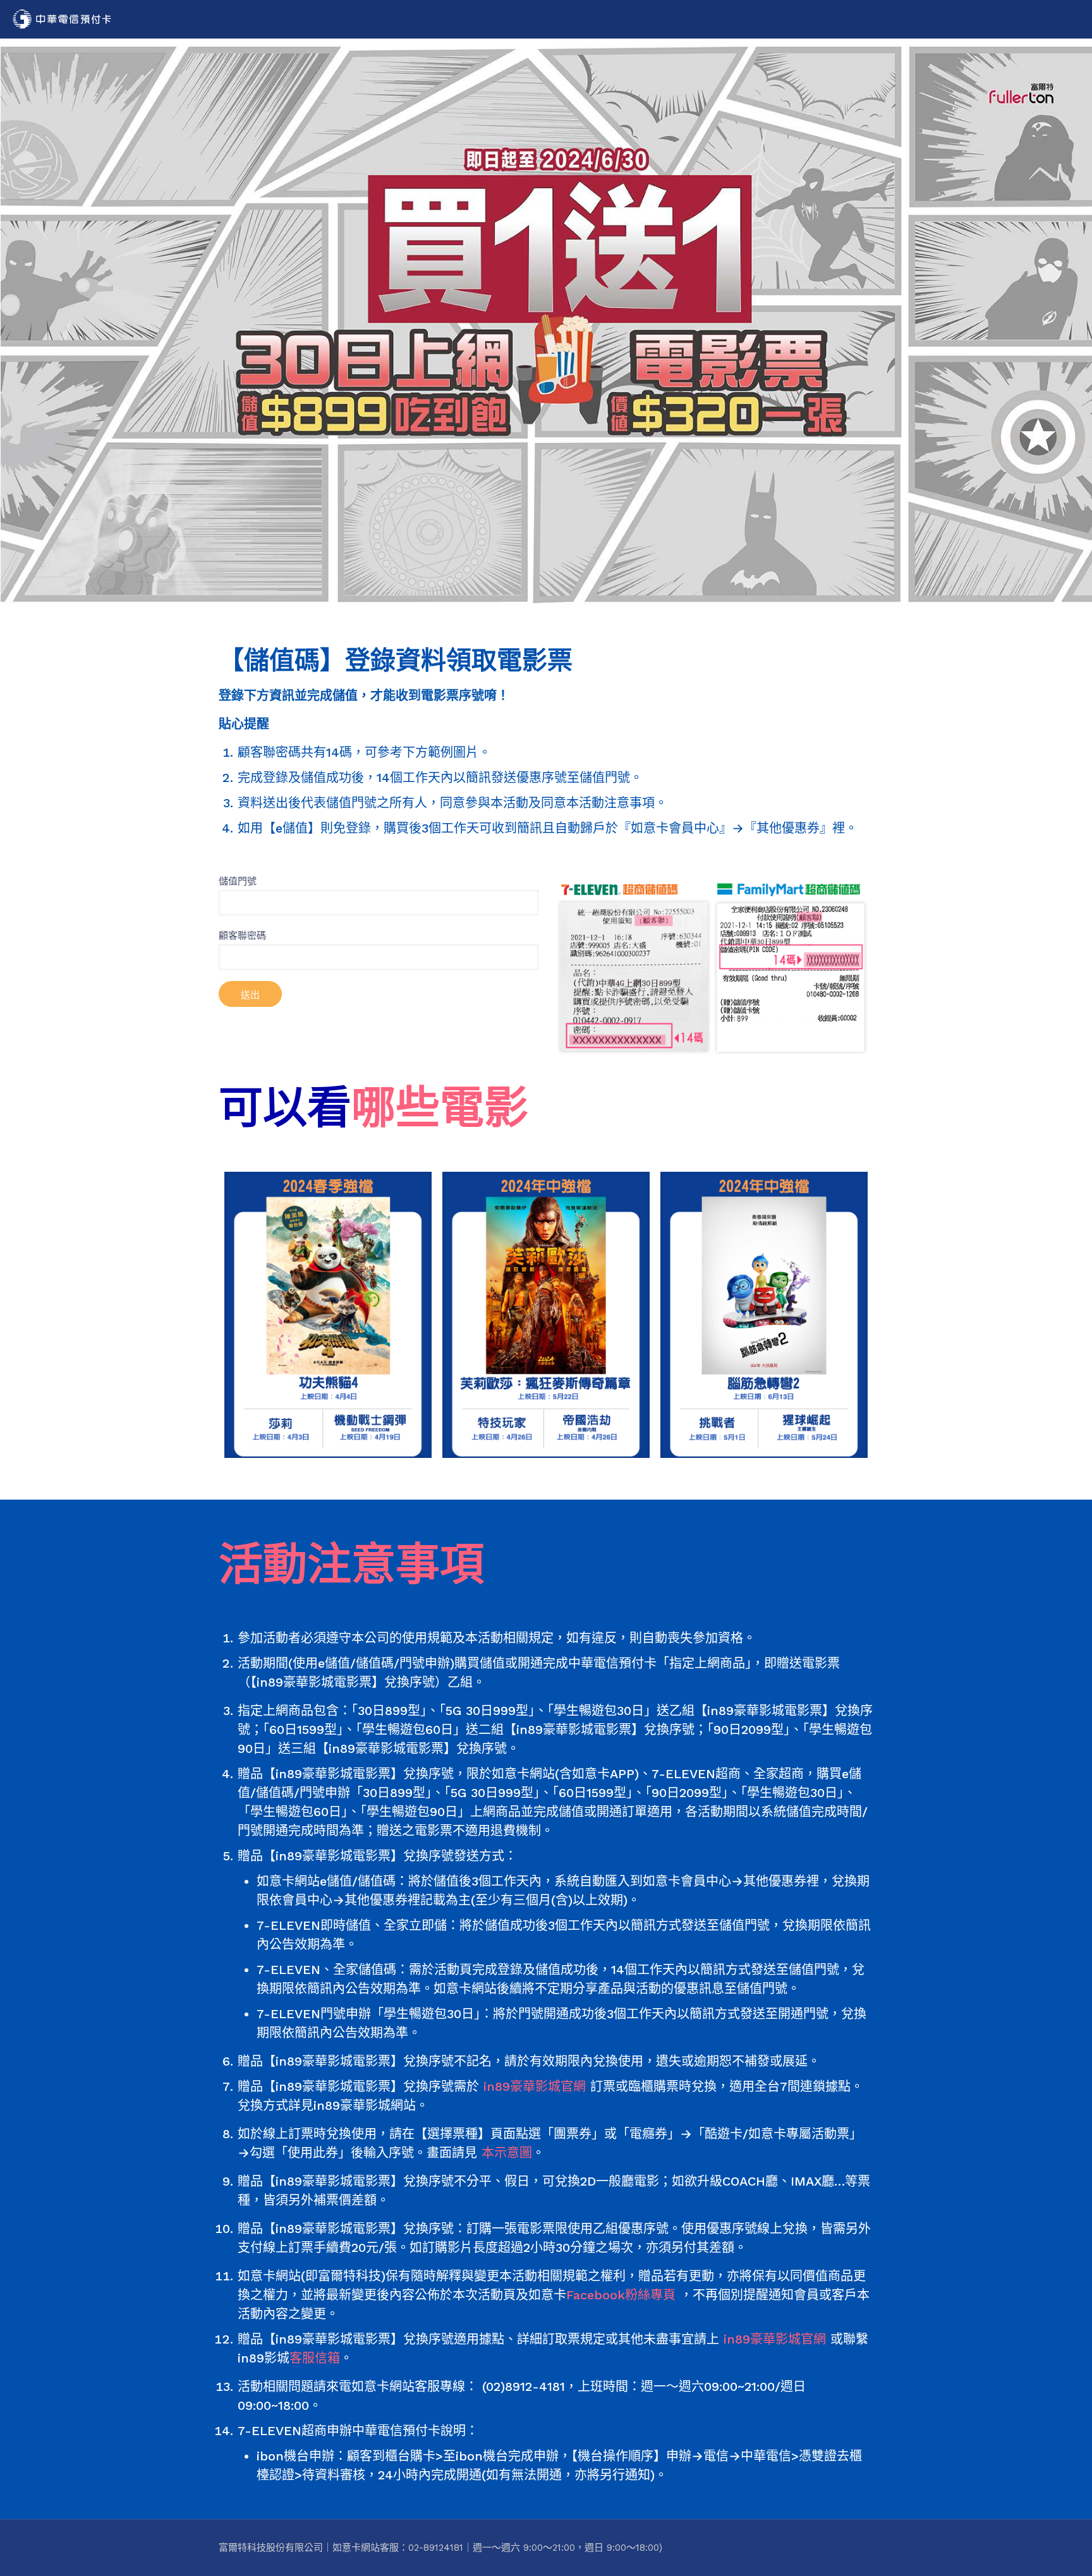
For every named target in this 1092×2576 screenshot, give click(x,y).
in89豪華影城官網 (535, 2086)
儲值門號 (238, 881)
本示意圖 (507, 2153)
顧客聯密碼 (242, 936)
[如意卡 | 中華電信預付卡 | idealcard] (62, 19)
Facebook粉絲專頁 (621, 2295)
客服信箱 (315, 2358)
